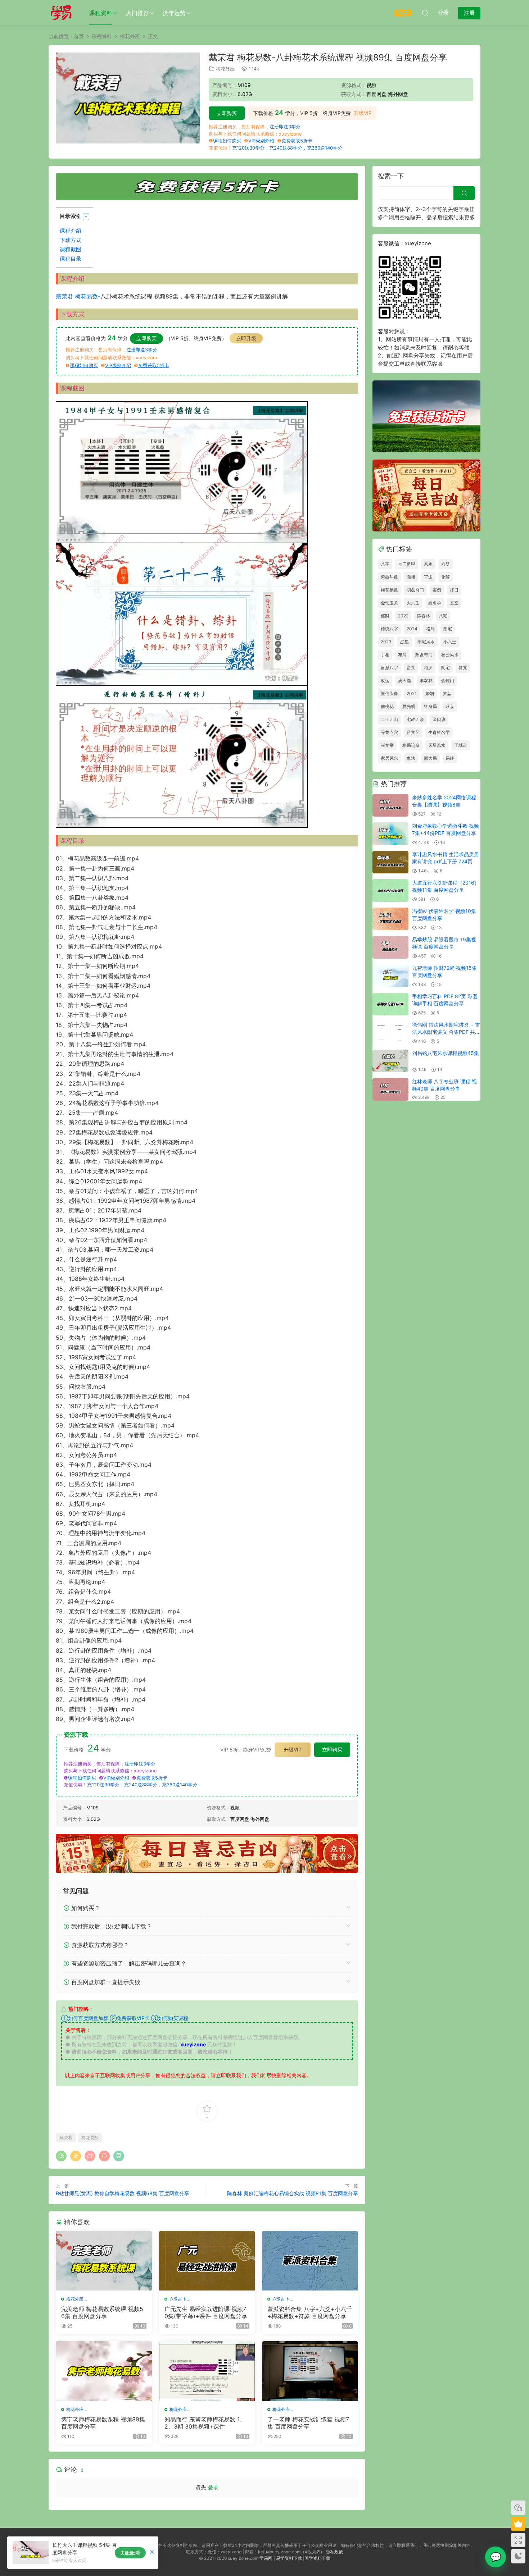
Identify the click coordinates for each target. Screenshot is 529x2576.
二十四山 (389, 719)
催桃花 (387, 706)
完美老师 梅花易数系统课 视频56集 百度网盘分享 (102, 2312)
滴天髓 (404, 680)
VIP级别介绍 (261, 141)
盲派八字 (389, 668)
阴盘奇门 (415, 590)
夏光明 (409, 706)
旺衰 (450, 706)
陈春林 (424, 616)
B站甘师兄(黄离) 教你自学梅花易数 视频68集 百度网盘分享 (123, 2193)
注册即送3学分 (285, 127)
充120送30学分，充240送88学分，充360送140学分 (287, 148)
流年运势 (174, 13)
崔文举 (387, 745)
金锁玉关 (389, 603)
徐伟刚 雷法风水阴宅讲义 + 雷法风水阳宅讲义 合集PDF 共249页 (446, 1032)
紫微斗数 (389, 577)
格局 (430, 629)
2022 (403, 616)
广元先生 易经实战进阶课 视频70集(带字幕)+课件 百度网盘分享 (206, 2312)
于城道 (461, 745)
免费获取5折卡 (297, 141)
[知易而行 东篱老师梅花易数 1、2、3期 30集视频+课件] (207, 2371)
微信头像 (389, 693)
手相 (385, 655)
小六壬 (450, 642)
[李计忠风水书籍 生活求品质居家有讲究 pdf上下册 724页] (390, 862)
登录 (213, 2487)
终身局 (430, 706)
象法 (411, 758)
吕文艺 (413, 732)
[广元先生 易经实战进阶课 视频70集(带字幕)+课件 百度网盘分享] (207, 2261)
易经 (450, 758)
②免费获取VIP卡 (130, 2018)
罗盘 (447, 693)
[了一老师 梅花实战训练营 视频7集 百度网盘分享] (310, 2371)
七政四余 (415, 719)
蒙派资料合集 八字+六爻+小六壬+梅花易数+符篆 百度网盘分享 (310, 2312)
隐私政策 (334, 2552)
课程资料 (101, 13)
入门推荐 (137, 13)
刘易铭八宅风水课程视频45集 (446, 1053)
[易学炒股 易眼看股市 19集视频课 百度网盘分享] (390, 947)
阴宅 (446, 668)
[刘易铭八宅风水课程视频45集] (390, 1061)
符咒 (463, 668)
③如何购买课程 (170, 2018)
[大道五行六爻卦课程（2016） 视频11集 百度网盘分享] (390, 890)
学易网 (266, 2558)
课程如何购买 (227, 141)
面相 (411, 577)
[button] (86, 217)
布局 (402, 655)
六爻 (446, 564)
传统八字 (389, 629)
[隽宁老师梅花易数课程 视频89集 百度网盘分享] (104, 2371)
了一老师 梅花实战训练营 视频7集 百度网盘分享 (308, 2423)
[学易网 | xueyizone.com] (61, 13)
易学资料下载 (289, 2558)
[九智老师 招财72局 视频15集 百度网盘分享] (390, 976)
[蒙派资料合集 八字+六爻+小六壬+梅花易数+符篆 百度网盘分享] (310, 2261)
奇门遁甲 (407, 564)
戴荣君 (64, 296)
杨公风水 (450, 655)
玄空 (454, 603)
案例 (437, 590)
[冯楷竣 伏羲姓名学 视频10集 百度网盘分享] (390, 919)
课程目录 (71, 259)
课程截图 (71, 249)
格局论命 (411, 745)
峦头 (411, 668)
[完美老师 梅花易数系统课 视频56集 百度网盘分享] (104, 2261)
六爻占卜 (178, 2299)
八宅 (443, 616)
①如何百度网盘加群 (85, 2018)
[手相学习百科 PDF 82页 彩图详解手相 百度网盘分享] (390, 1004)
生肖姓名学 (439, 732)
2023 (386, 642)
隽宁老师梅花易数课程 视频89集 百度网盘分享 (103, 2423)
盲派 (428, 577)
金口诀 (439, 719)
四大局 (430, 758)
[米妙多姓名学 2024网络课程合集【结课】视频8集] (390, 805)
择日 (454, 590)
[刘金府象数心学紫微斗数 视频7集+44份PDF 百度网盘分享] (390, 834)
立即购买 (227, 113)
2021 (412, 693)
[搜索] (425, 13)
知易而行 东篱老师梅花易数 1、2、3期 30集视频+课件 (205, 2423)
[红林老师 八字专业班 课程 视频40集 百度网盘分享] (390, 1089)
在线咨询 (496, 2557)
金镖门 (448, 680)
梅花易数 (86, 296)
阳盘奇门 (424, 655)
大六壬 (413, 603)
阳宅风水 (426, 642)
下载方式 (71, 240)
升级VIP (363, 113)
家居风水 (389, 758)
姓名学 (435, 603)
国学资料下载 (317, 2558)
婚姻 (430, 693)
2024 (412, 629)
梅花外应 (225, 69)
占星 (404, 642)
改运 (385, 680)
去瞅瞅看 (130, 2553)
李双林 (426, 680)
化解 (446, 577)
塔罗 (428, 668)
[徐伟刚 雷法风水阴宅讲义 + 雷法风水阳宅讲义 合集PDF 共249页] (390, 1033)
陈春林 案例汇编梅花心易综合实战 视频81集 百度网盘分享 (293, 2193)
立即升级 (246, 338)
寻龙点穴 (389, 732)
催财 (385, 616)
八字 (385, 564)
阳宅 (448, 629)
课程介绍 (71, 231)
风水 (428, 564)
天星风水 (437, 745)
